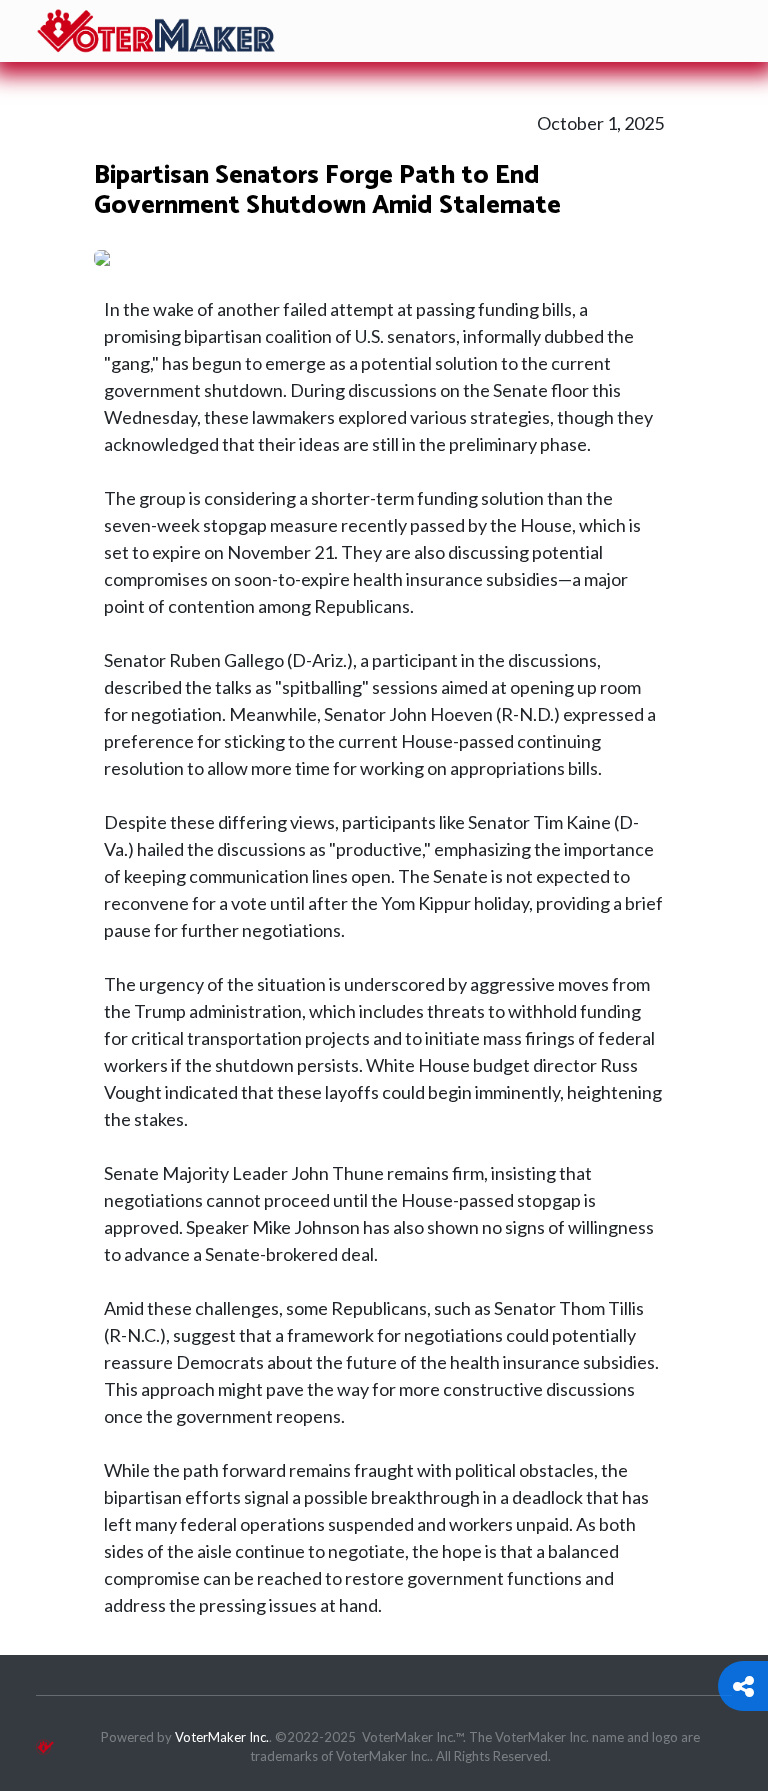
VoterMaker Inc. (222, 1737)
